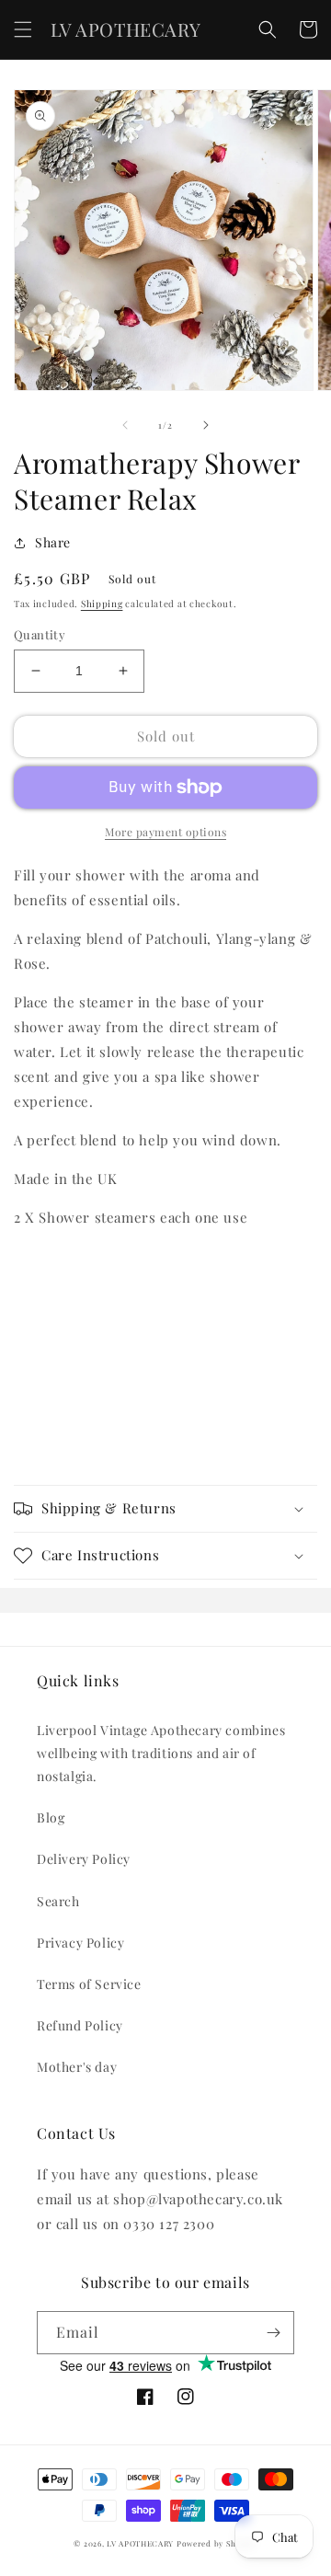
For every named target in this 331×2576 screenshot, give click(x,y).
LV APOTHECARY (140, 2543)
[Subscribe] (273, 2333)
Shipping (102, 604)
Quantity (40, 634)
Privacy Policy (80, 1943)
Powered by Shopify (217, 2543)
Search (58, 1901)
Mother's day (77, 2067)
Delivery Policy (84, 1859)
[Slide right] (206, 425)
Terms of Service (89, 1984)
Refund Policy (80, 2025)
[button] (23, 29)
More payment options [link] (165, 832)
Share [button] (53, 542)
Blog (51, 1817)
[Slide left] (125, 425)
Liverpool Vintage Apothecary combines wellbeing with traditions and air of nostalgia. (161, 1753)
